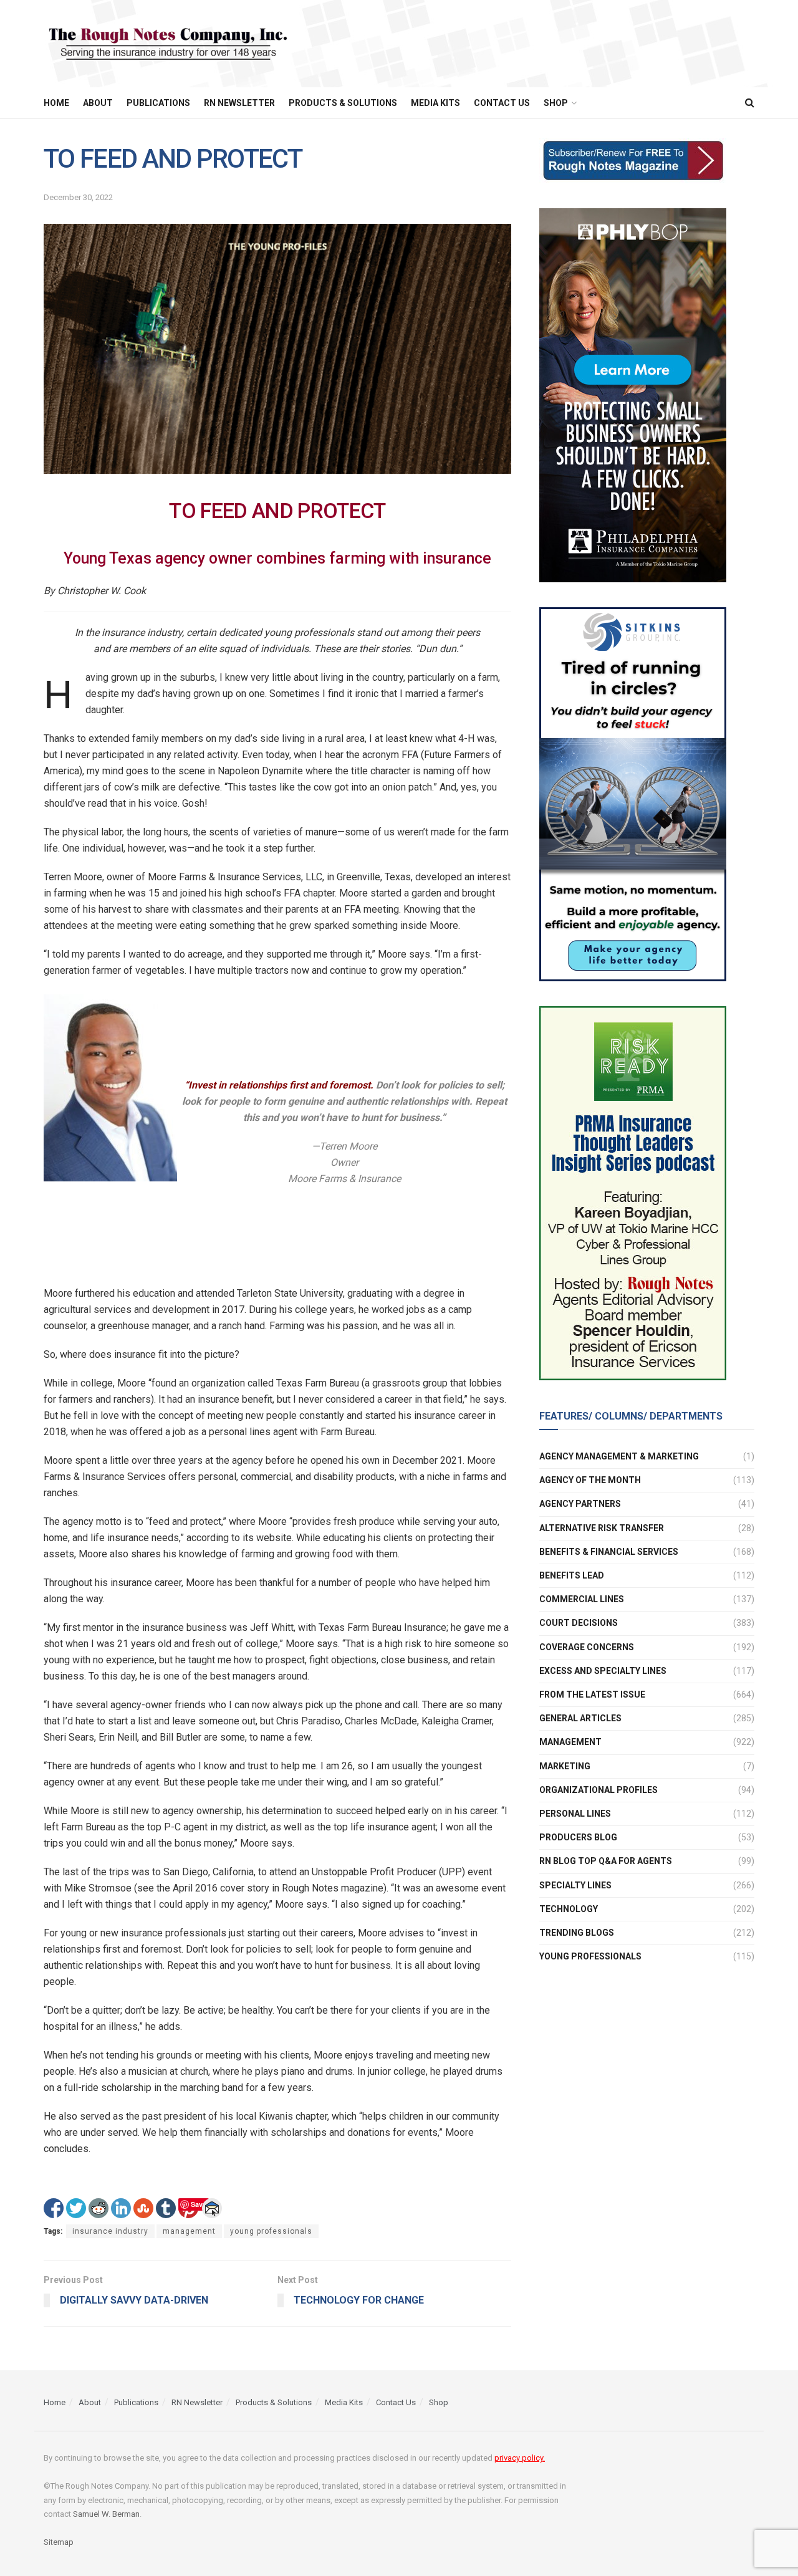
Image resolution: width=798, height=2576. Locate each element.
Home (56, 103)
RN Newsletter (239, 103)
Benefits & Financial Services (609, 1552)
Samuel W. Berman (106, 2514)
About (98, 103)
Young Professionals (590, 1956)
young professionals (271, 2231)
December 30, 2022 (78, 197)
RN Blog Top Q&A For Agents (606, 1861)
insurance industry (110, 2231)
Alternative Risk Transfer (602, 1528)
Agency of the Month (590, 1480)
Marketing (565, 1766)
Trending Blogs (577, 1933)
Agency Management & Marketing (619, 1456)
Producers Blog (578, 1837)
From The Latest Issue (592, 1694)
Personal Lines (575, 1814)
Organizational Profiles (598, 1790)
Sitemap (59, 2542)
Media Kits (435, 103)
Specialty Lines (575, 1885)
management (189, 2231)
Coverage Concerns (587, 1647)
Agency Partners (580, 1504)
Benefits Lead (572, 1575)
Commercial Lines (582, 1599)
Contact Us (502, 103)
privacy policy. (520, 2458)
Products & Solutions (343, 103)
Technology (569, 1909)
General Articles (580, 1718)
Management (570, 1742)
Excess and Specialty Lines (603, 1671)
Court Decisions (579, 1623)
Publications (158, 103)
